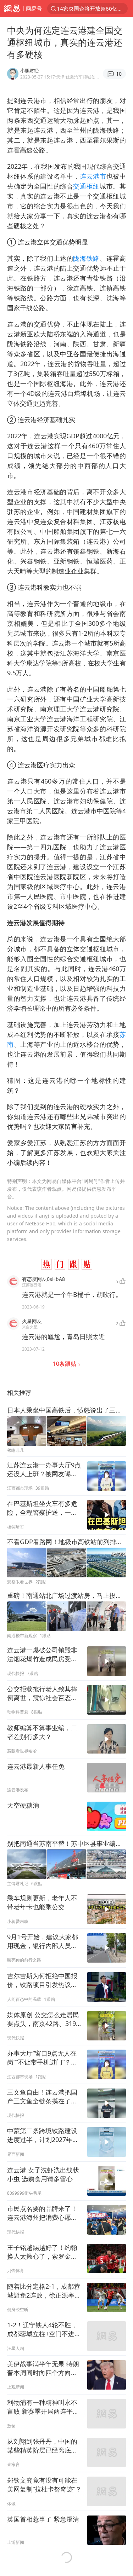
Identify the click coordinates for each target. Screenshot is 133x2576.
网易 (12, 8)
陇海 (80, 258)
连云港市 (93, 176)
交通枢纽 (86, 186)
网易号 (34, 8)
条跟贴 (65, 1364)
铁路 (93, 258)
